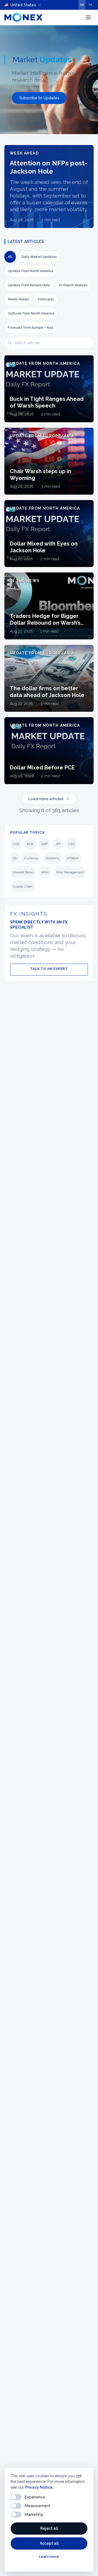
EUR (30, 844)
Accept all (49, 2543)
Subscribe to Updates (39, 98)
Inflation (73, 858)
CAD (72, 844)
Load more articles (46, 799)
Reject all (49, 2528)
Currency (31, 858)
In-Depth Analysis (73, 285)
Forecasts (46, 299)
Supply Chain (23, 886)
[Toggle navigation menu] (88, 17)
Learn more (49, 2557)
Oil (15, 858)
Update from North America (30, 271)
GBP (44, 844)
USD (16, 844)
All (10, 257)
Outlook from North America (31, 313)
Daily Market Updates (39, 257)
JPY (58, 844)
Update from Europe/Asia (29, 285)
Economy (53, 858)
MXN (45, 872)
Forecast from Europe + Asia (30, 328)
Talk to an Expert (49, 969)
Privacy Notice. (39, 2487)
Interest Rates (23, 872)
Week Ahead (18, 299)
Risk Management (70, 872)
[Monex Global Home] (23, 17)
